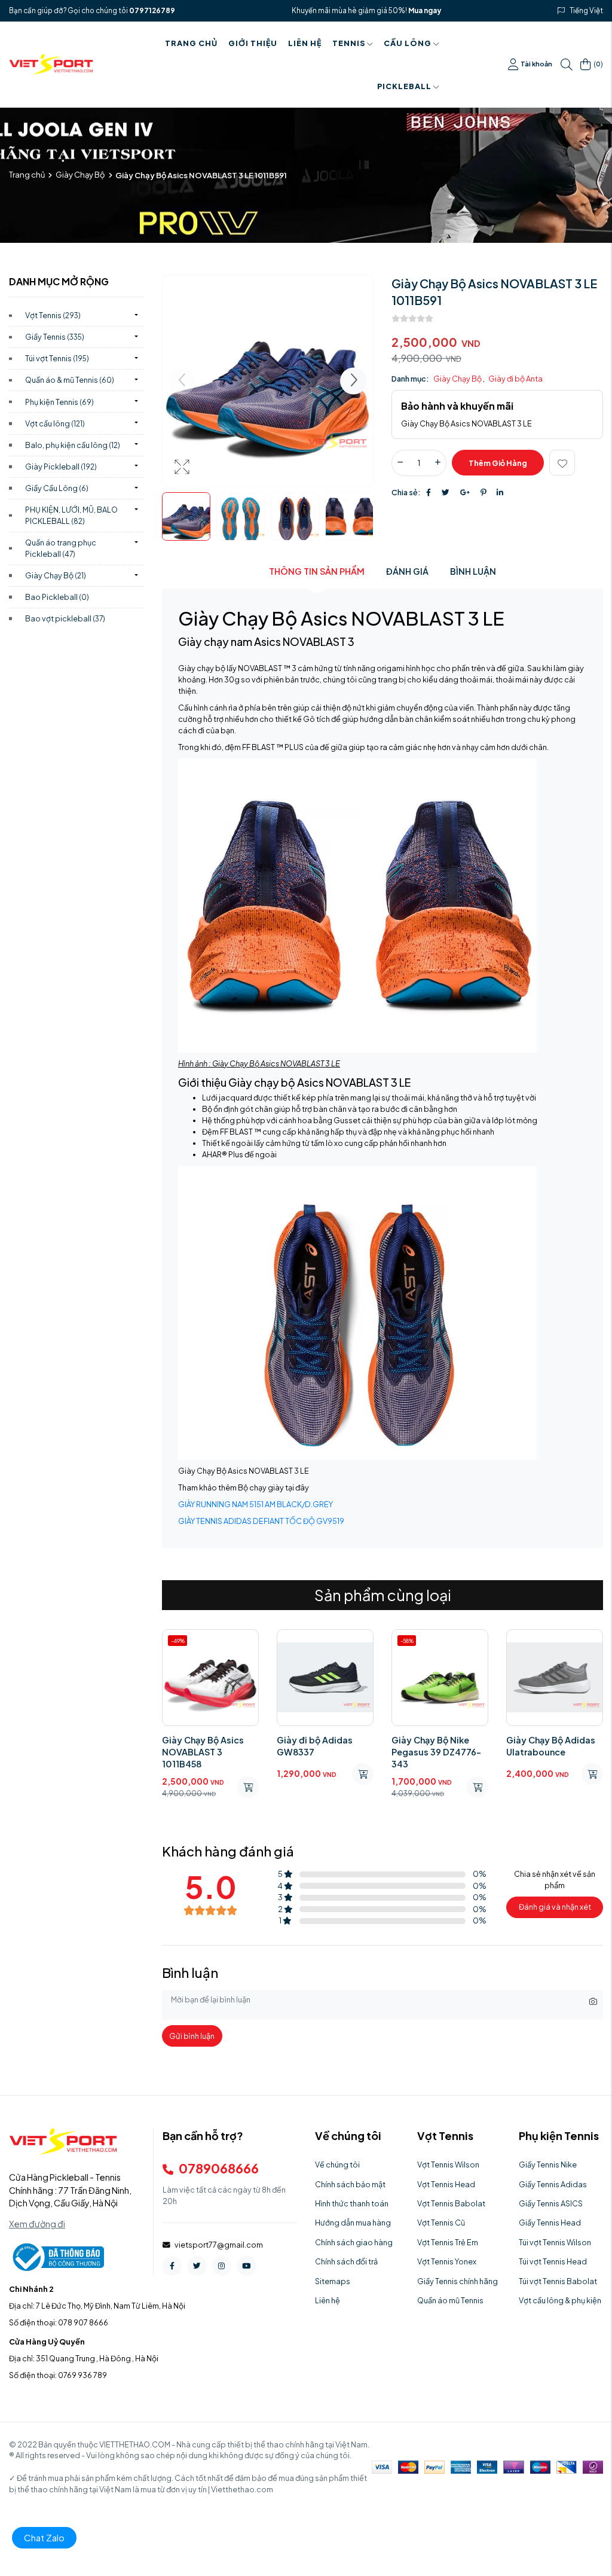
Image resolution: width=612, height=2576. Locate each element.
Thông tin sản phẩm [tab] (317, 571)
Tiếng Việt (587, 10)
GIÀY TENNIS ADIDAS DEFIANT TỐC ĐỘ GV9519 (261, 1521)
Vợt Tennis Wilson (448, 2165)
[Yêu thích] (562, 463)
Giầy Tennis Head (550, 2223)
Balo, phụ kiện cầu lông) (73, 445)
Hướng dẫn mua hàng (353, 2223)
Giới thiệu (253, 43)
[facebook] (172, 2266)
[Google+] (465, 492)
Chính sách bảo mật (350, 2184)
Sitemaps (333, 2281)
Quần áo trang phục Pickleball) (61, 548)
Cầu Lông (408, 43)
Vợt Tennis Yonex (447, 2261)
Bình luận (473, 571)
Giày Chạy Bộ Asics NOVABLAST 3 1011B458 (203, 1752)
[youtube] (246, 2266)
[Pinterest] (483, 492)
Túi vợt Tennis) (57, 358)
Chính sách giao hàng (354, 2242)
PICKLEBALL (404, 86)
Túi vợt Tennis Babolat (558, 2281)
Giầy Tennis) (55, 337)
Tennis (349, 43)
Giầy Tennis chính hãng (458, 2281)
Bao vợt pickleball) (65, 618)
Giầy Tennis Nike (548, 2165)
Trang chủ (191, 43)
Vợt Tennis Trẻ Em (448, 2242)
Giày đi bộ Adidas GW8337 (315, 1746)
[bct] (56, 2256)
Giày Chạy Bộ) (56, 575)
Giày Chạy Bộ (80, 175)
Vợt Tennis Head (446, 2184)
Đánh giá (407, 571)
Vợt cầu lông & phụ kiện (560, 2300)
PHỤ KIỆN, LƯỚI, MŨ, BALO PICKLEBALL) (71, 515)
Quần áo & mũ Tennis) (70, 380)
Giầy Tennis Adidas (553, 2184)
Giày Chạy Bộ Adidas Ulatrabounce (551, 1746)
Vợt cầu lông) (55, 423)
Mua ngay (425, 10)
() (598, 64)
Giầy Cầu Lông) (57, 488)
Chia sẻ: (406, 492)
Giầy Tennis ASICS (551, 2203)
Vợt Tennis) (53, 315)
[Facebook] (429, 492)
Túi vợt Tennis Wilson (555, 2242)
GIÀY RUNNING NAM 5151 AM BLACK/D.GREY (255, 1504)
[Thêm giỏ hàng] (248, 1787)
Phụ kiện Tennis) (59, 402)
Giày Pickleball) (61, 467)
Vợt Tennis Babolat (451, 2203)
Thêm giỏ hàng (498, 463)
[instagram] (222, 2266)
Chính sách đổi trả (346, 2261)
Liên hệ (305, 43)
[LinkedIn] (500, 492)
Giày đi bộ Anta (515, 379)
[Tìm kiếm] (567, 65)
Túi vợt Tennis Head (553, 2261)
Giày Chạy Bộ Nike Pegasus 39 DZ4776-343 (436, 1752)
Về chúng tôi (337, 2165)
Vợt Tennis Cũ (441, 2223)
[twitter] (197, 2266)
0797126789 (152, 10)
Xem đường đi (37, 2224)
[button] (354, 381)
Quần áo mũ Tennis (450, 2300)
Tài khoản (536, 64)
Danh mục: (410, 379)
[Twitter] (446, 492)
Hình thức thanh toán (352, 2203)
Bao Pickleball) (57, 597)
